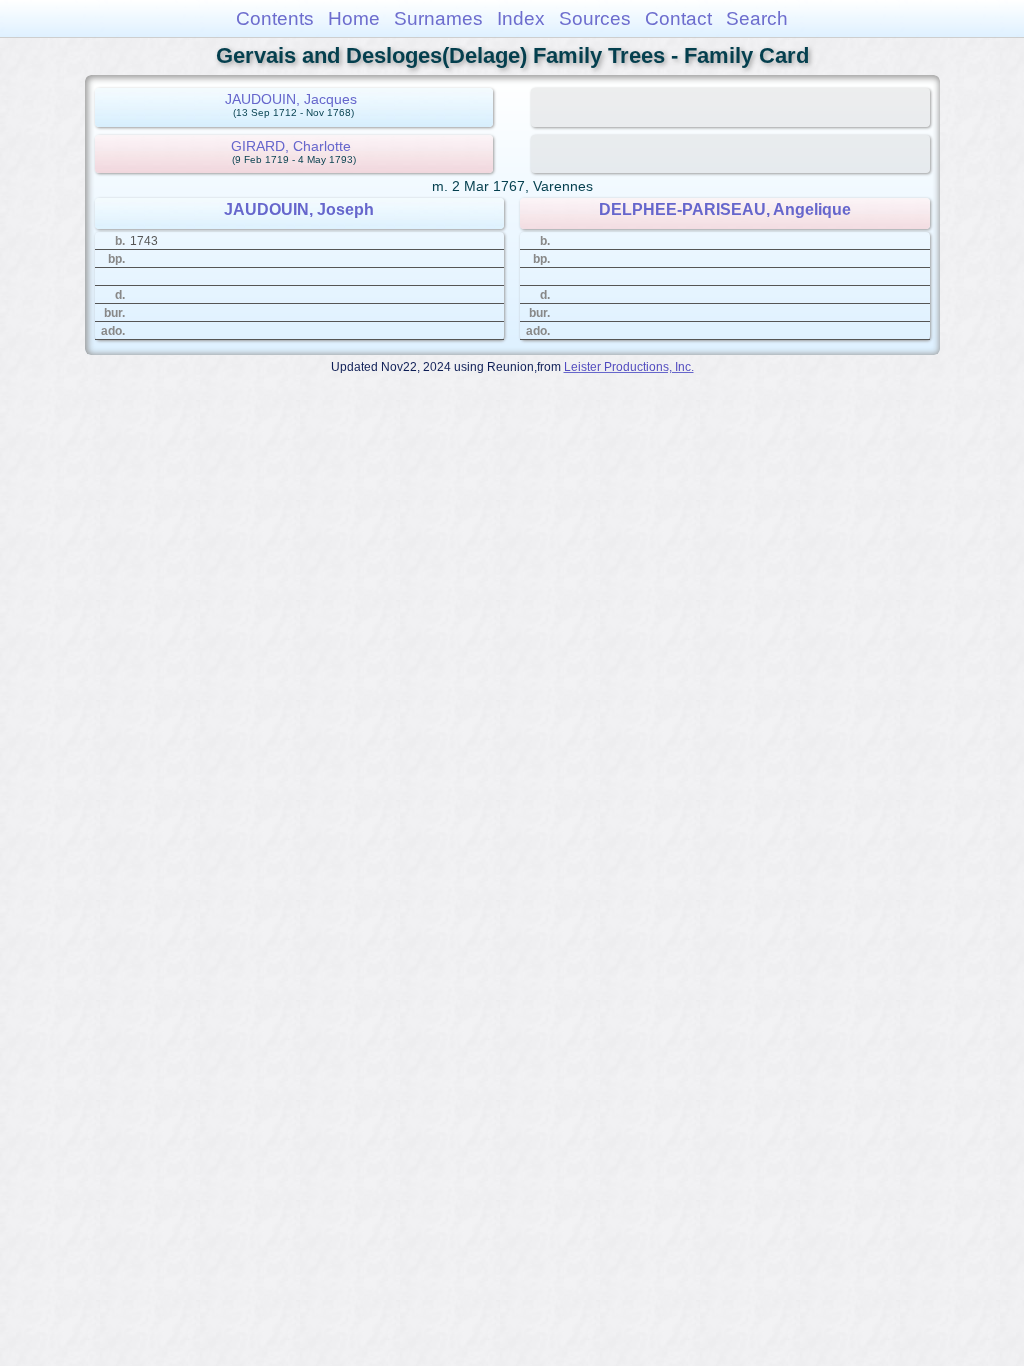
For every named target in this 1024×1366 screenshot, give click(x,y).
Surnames (438, 18)
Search (757, 18)
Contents (275, 18)
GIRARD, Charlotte (291, 146)
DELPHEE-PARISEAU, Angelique (725, 209)
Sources (595, 18)
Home (354, 18)
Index (521, 18)
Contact (678, 18)
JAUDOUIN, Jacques (291, 99)
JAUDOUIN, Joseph (299, 209)
